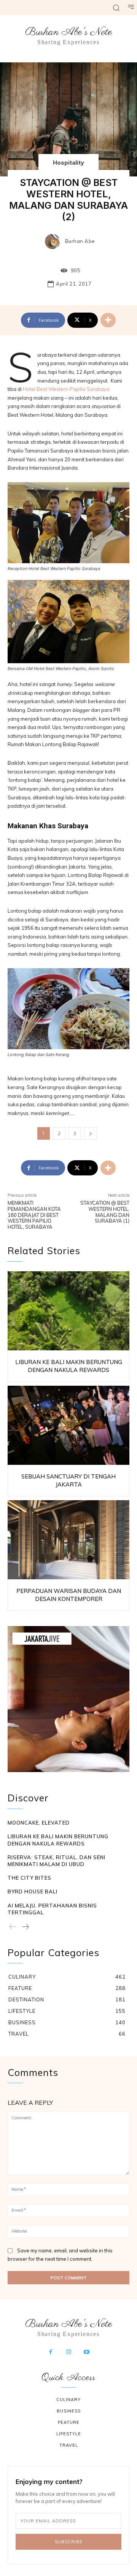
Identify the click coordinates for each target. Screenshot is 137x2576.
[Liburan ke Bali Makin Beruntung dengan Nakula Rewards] (68, 1311)
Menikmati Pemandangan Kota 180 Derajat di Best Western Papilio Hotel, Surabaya (34, 1215)
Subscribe (69, 2542)
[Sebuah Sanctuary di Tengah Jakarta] (68, 1425)
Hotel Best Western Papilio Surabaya (66, 389)
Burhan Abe (80, 241)
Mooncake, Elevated (39, 1823)
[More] (108, 320)
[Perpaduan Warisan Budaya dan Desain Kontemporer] (68, 1540)
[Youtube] (87, 2352)
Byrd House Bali (33, 1892)
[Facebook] (51, 2352)
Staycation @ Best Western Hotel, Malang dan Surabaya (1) (105, 1212)
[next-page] (25, 1927)
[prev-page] (13, 1927)
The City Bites (29, 1878)
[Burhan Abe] (54, 241)
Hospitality (68, 163)
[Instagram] (68, 2352)
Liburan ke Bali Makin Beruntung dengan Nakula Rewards (58, 1840)
